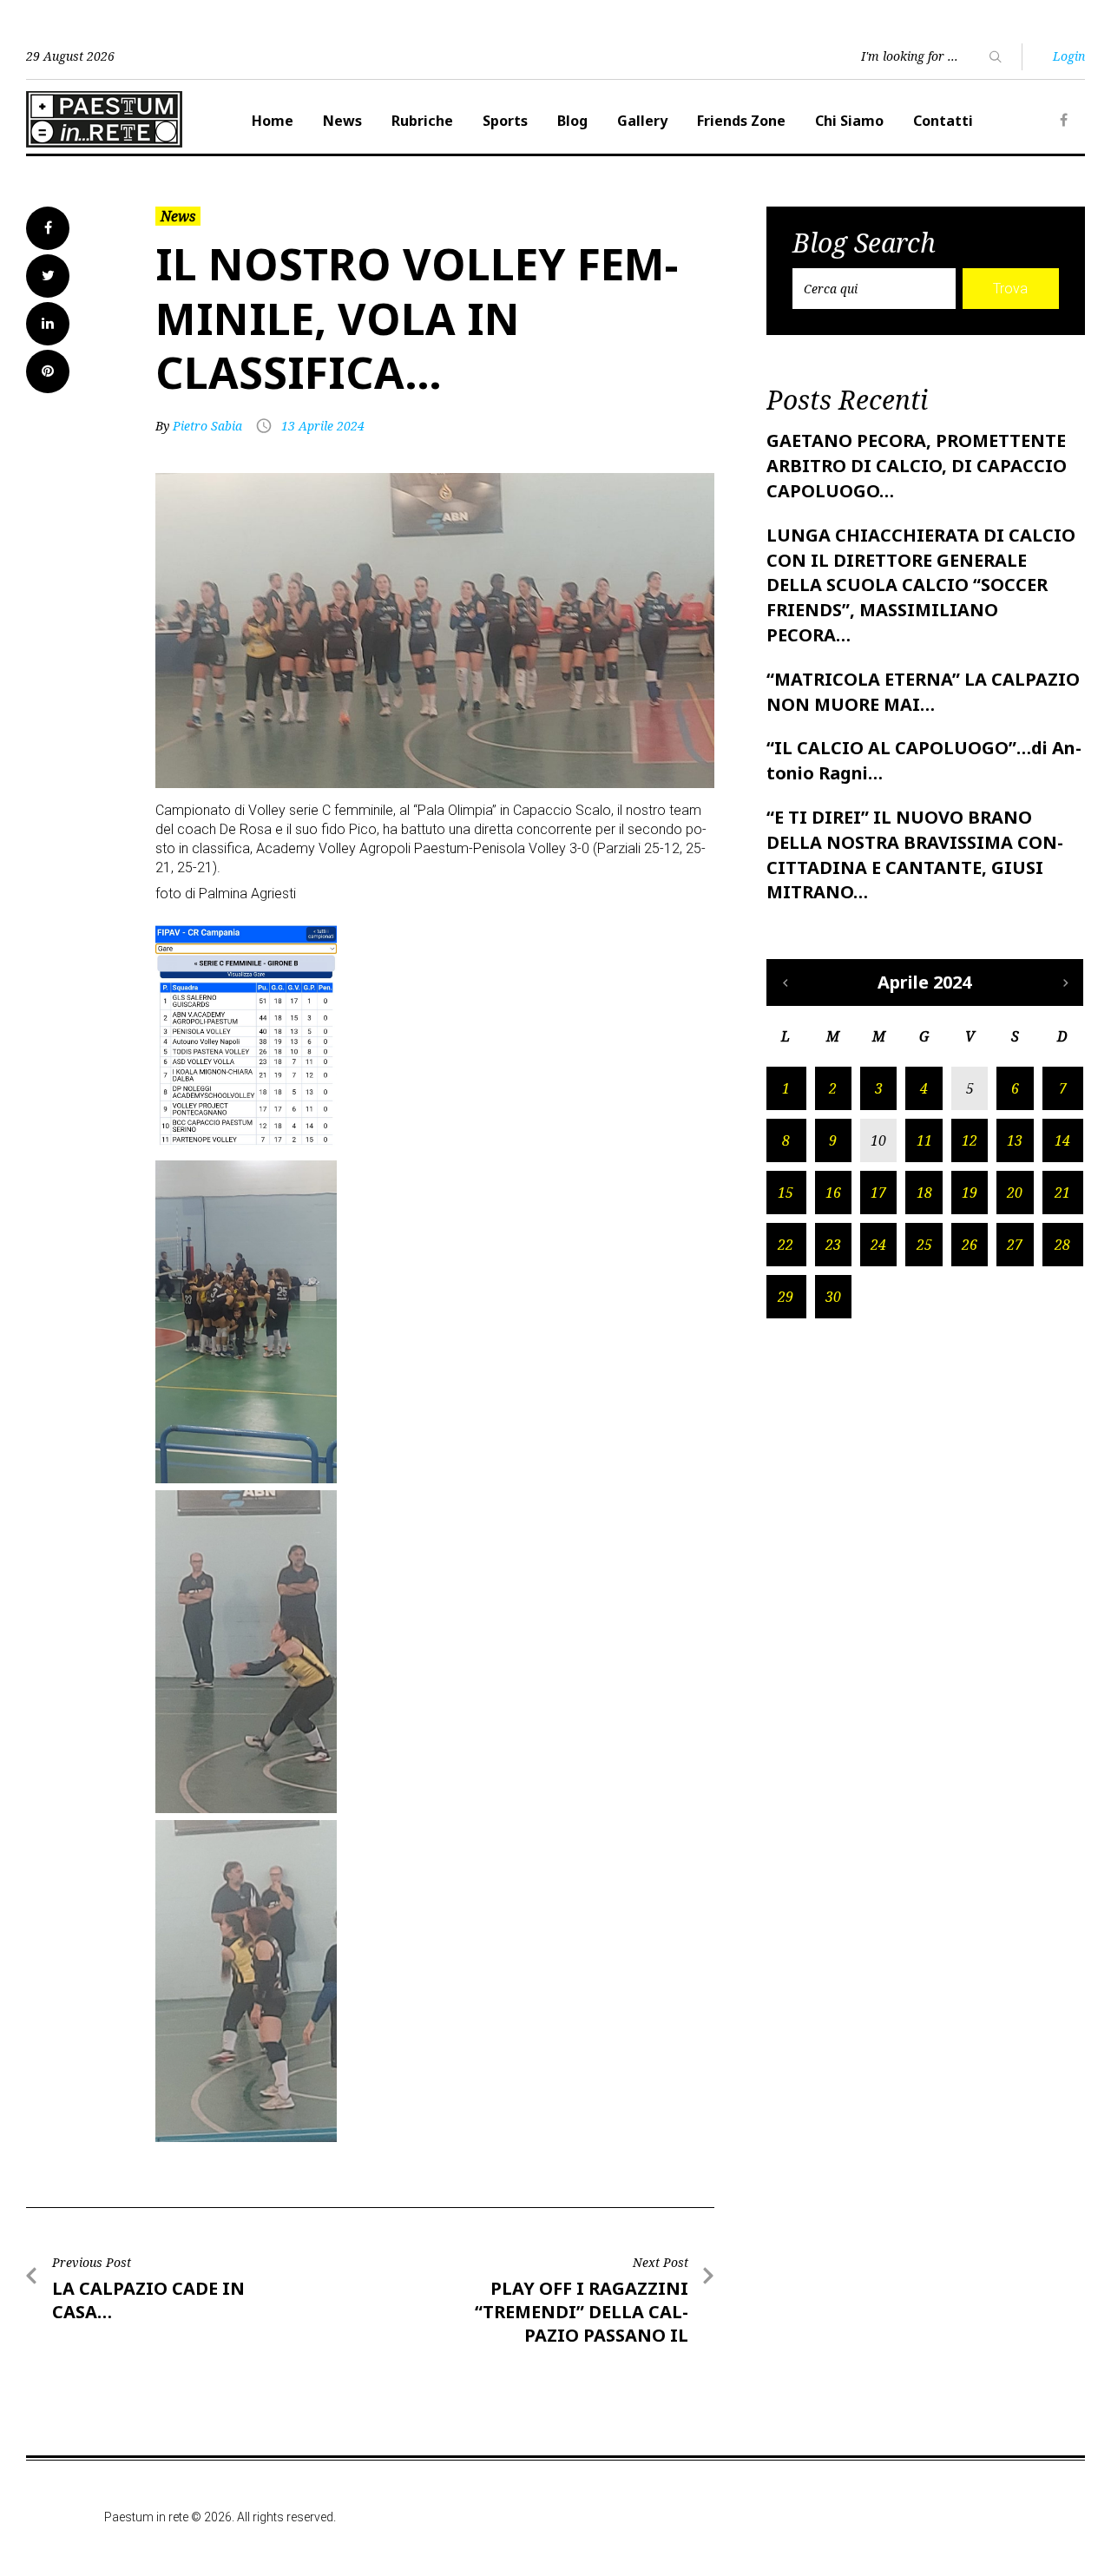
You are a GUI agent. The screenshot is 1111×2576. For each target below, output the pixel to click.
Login (1069, 56)
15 (786, 1193)
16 (833, 1193)
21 (1062, 1193)
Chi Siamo (849, 121)
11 (924, 1140)
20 (1015, 1193)
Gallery (642, 121)
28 (1062, 1245)
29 (786, 1297)
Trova (1010, 289)
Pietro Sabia (207, 426)
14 (1062, 1140)
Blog (572, 121)
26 (970, 1245)
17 (878, 1193)
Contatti (943, 121)
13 (1015, 1140)
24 (878, 1245)
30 (833, 1297)
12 (970, 1140)
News (342, 121)
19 (970, 1193)
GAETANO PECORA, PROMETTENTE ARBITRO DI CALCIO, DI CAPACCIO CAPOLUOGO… (917, 466)
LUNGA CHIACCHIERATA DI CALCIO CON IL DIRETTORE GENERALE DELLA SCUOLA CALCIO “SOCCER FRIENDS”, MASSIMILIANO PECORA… (921, 585)
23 (833, 1245)
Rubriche (422, 121)
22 (786, 1245)
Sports (505, 121)
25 (924, 1245)
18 (924, 1193)
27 (1015, 1245)
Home (273, 121)
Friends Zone (741, 121)
